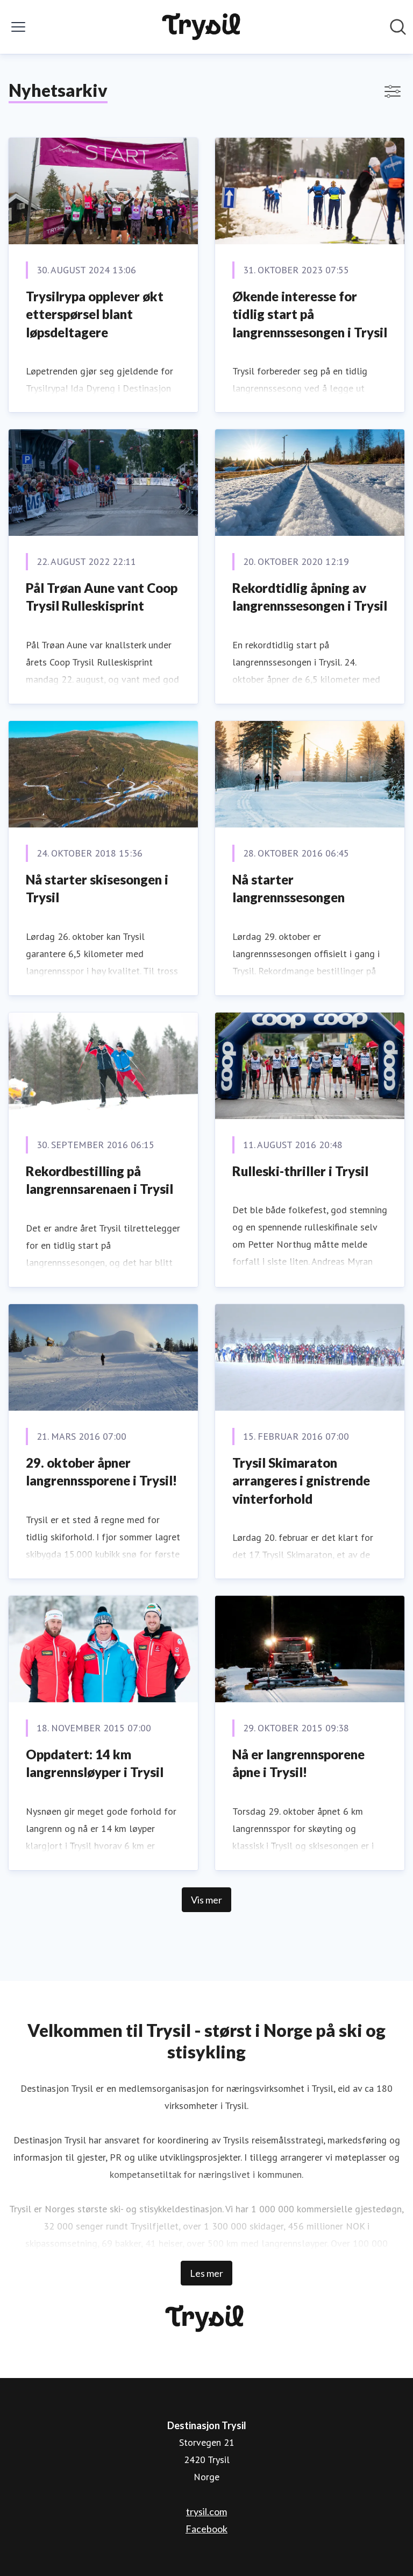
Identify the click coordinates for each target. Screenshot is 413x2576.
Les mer (206, 2273)
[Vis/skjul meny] (18, 27)
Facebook (206, 2529)
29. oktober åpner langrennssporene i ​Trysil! (101, 1472)
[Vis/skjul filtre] (393, 91)
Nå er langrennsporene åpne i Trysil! (298, 1763)
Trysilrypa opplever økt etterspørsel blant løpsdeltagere (95, 314)
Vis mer (206, 1900)
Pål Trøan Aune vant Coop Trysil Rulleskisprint (102, 597)
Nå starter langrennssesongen (289, 889)
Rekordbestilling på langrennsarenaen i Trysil (99, 1180)
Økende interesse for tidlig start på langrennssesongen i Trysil (310, 314)
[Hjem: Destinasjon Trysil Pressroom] (204, 27)
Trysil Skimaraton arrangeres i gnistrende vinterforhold (301, 1481)
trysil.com (206, 2511)
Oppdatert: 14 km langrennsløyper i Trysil (95, 1763)
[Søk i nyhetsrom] (398, 27)
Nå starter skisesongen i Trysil (97, 889)
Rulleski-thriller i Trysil (300, 1171)
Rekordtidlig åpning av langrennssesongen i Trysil (310, 597)
